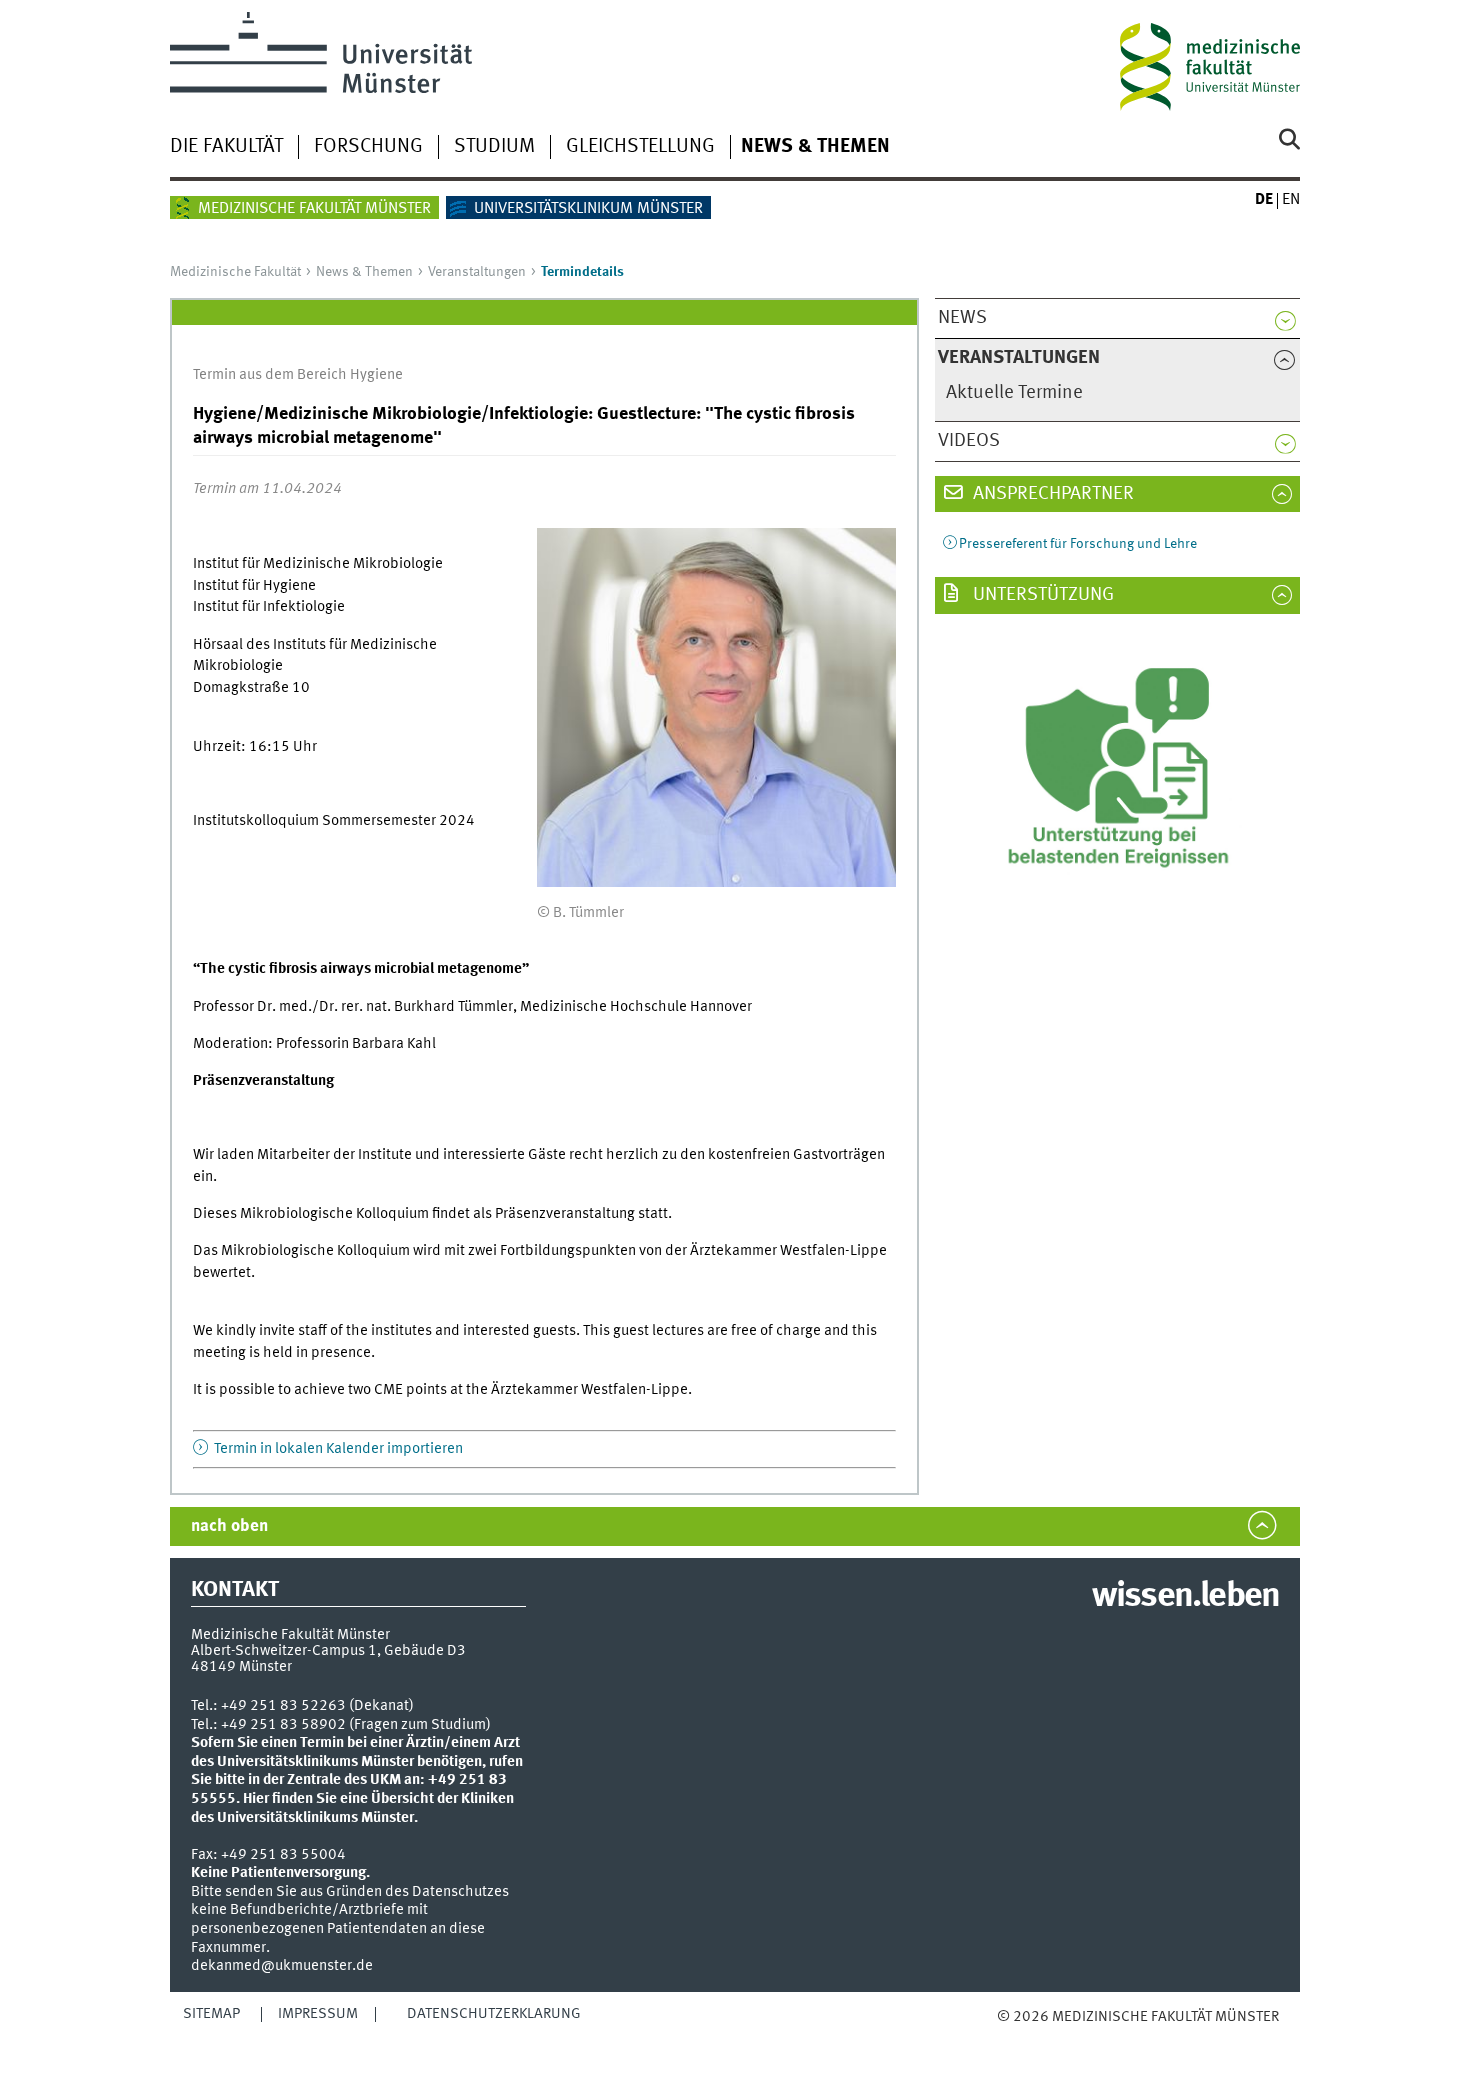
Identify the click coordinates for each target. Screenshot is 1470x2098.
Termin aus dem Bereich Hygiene (298, 375)
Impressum (318, 2014)
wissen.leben (1185, 1597)
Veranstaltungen (477, 272)
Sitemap (211, 2014)
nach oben (229, 1526)
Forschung (368, 147)
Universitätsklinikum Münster (588, 209)
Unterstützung (1041, 595)
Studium (494, 147)
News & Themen (815, 147)
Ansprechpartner (1051, 494)
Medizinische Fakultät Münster (314, 209)
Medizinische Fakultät (235, 272)
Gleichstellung (640, 147)
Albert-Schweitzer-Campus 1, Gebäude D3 (328, 1651)
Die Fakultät (226, 147)
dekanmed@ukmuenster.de (282, 1966)
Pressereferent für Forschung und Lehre (1078, 544)
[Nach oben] (1017, 2036)
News (962, 318)
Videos (969, 441)
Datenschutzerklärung (494, 2014)
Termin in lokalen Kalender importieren (337, 1449)
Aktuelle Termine (1014, 393)
